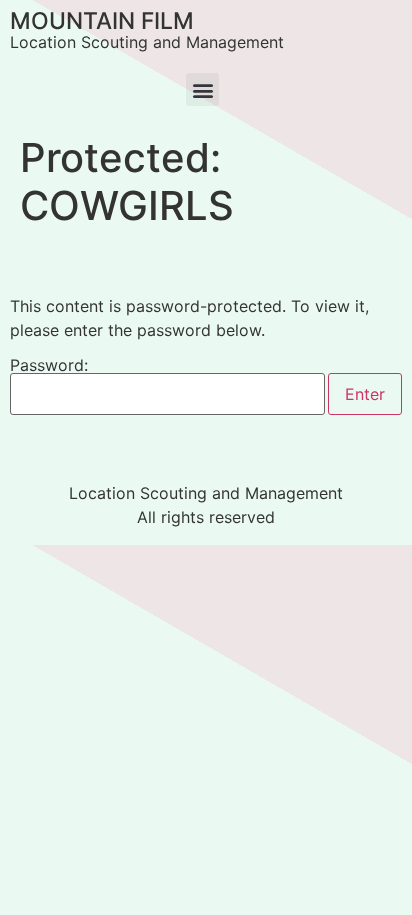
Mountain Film (102, 21)
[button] (202, 89)
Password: (49, 366)
